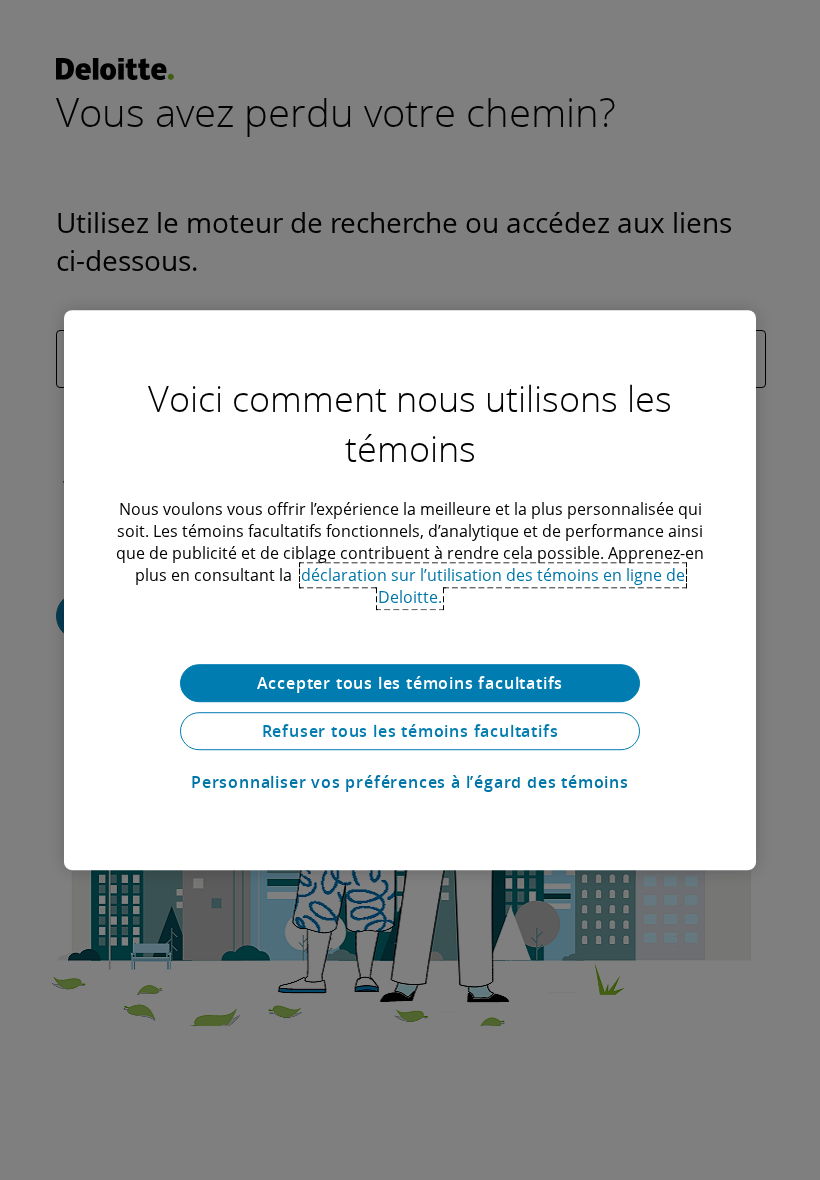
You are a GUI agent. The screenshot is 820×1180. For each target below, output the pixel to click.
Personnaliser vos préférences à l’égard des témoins (410, 782)
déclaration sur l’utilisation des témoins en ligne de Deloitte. (493, 586)
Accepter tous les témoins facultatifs (410, 683)
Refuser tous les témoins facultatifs (410, 731)
